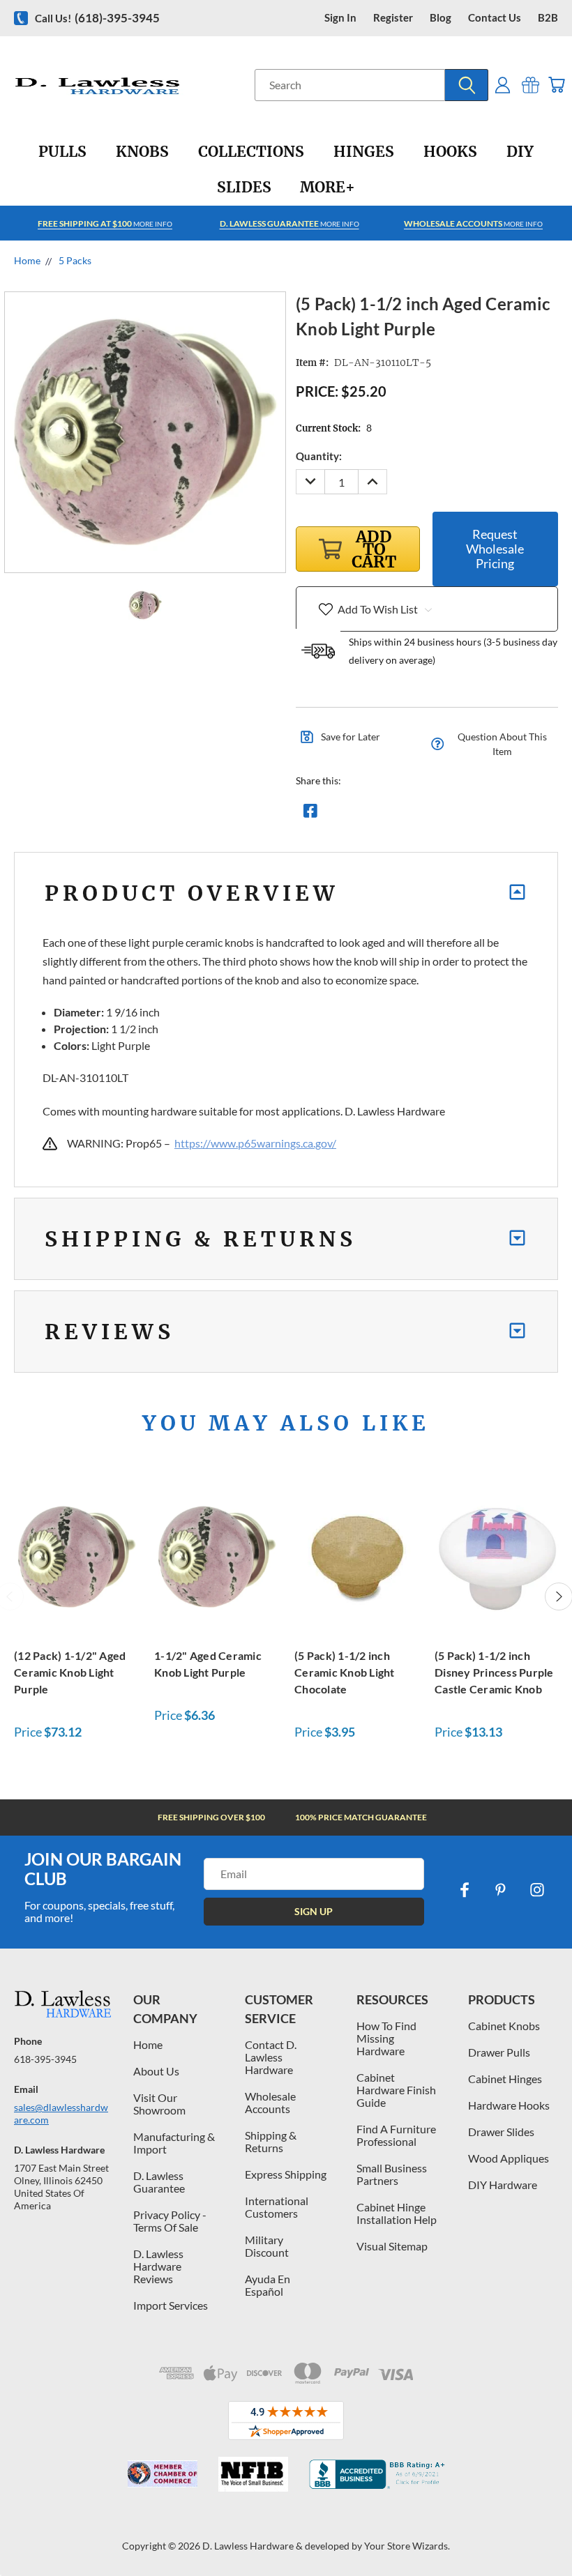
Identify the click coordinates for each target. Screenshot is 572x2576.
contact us (495, 18)
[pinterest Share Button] (461, 814)
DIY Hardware (503, 2185)
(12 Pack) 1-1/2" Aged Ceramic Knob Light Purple (70, 1672)
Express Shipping (286, 2174)
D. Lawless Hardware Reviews (158, 2266)
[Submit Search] (467, 85)
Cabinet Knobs (504, 2026)
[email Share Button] (361, 814)
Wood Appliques (509, 2158)
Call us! (97, 18)
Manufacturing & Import (174, 2143)
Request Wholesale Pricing (495, 549)
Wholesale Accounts (270, 2102)
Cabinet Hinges (505, 2079)
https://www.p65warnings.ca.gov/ (255, 1143)
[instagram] (537, 1890)
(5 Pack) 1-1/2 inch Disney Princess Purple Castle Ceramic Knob (494, 1672)
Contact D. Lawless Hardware (271, 2057)
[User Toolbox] (503, 85)
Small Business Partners (392, 2174)
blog (441, 18)
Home (148, 2044)
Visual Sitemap (392, 2246)
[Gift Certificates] (530, 85)
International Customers (277, 2207)
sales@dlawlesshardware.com (61, 2113)
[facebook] (465, 1890)
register (393, 18)
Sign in (340, 18)
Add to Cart (77, 1554)
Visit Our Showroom (159, 2104)
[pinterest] (501, 1890)
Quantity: (319, 456)
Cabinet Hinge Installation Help (397, 2213)
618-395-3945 (45, 2059)
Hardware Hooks (509, 2105)
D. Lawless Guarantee (159, 2182)
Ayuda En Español (268, 2285)
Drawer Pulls (499, 2052)
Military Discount (267, 2246)
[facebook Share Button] (310, 814)
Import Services (171, 2305)
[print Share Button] (411, 814)
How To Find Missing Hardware (386, 2038)
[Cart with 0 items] (556, 85)
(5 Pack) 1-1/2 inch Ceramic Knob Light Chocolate (345, 1672)
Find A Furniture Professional (396, 2135)
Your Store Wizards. (407, 2546)
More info (105, 223)
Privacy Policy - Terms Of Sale (170, 2221)
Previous (551, 2532)
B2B (548, 18)
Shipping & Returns (271, 2141)
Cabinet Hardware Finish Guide (396, 2090)
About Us (156, 2071)
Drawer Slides (501, 2132)
